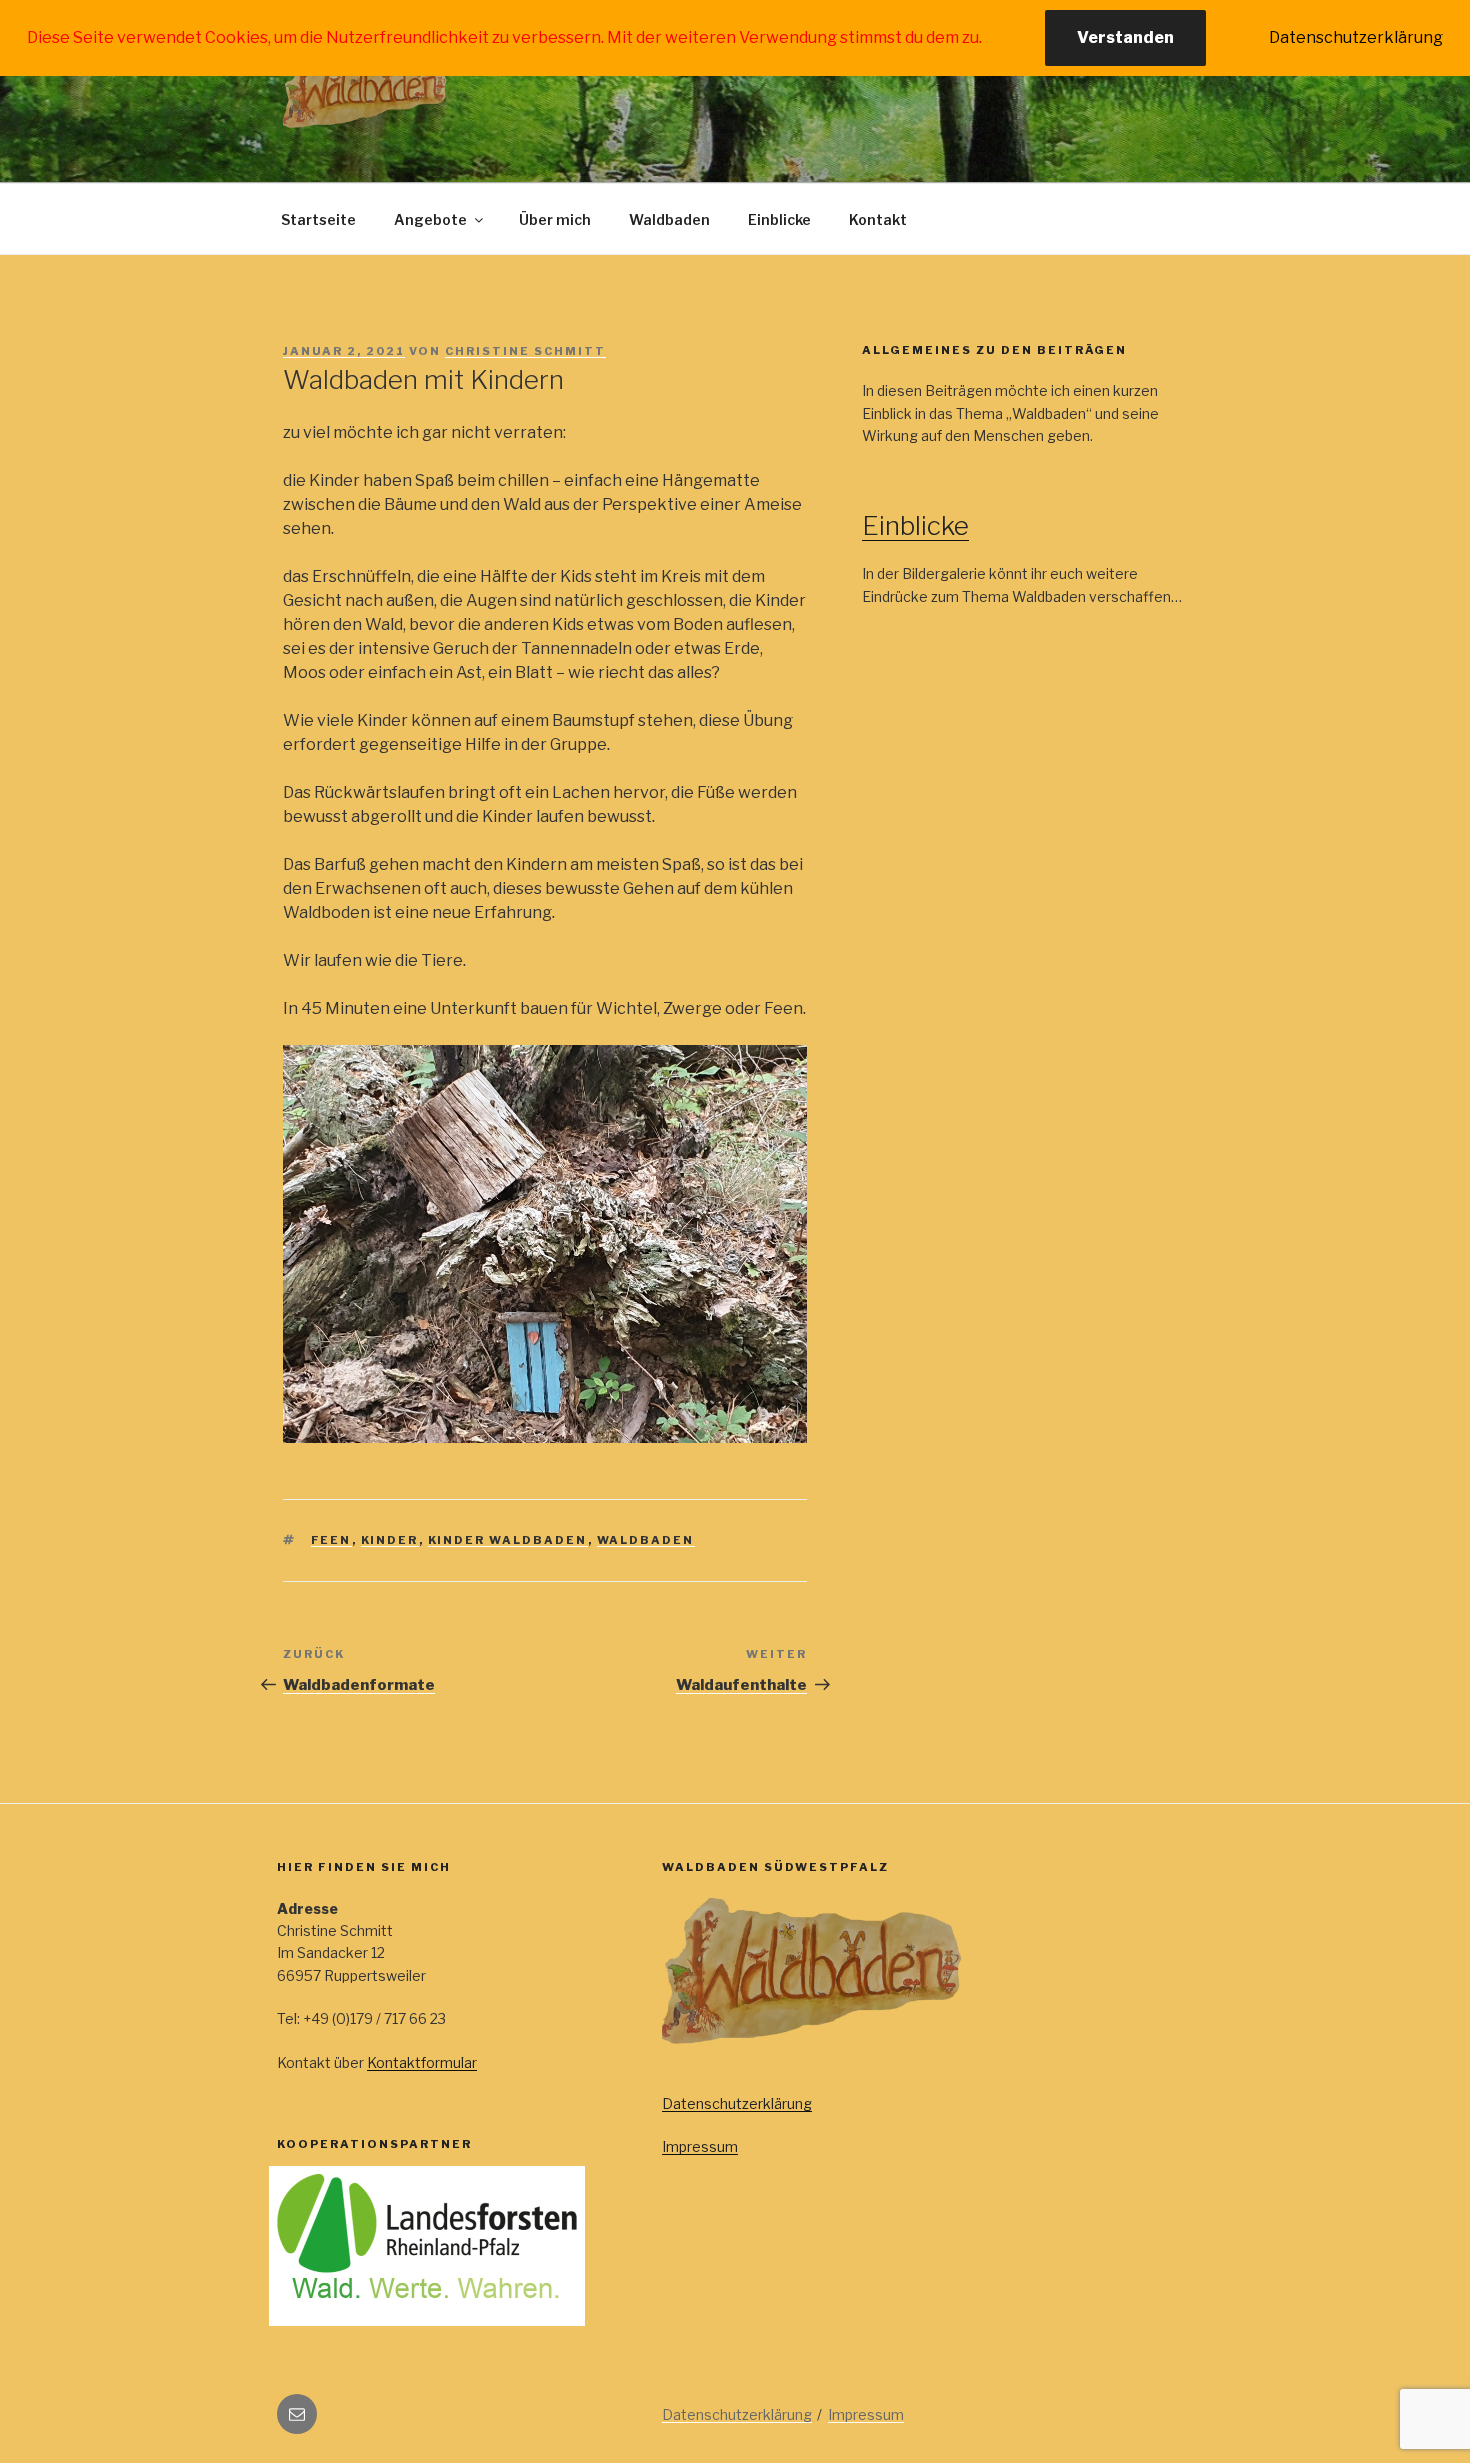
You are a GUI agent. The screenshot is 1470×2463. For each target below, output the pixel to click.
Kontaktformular (422, 2062)
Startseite (318, 219)
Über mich (555, 219)
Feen (331, 1540)
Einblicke (779, 219)
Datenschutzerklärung (737, 2103)
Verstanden (1125, 37)
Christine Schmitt (525, 351)
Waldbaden (669, 219)
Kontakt (878, 219)
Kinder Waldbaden (508, 1540)
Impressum (700, 2146)
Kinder (390, 1540)
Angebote (430, 219)
